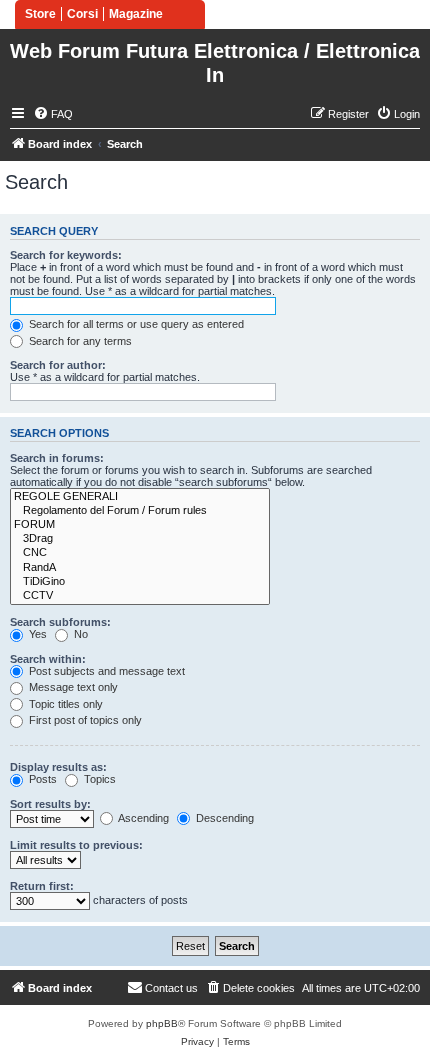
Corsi (82, 14)
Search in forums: (57, 458)
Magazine (136, 14)
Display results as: (58, 767)
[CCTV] (140, 596)
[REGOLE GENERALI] (140, 497)
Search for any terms (79, 341)
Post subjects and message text (105, 671)
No (79, 634)
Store (40, 14)
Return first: (42, 886)
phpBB (162, 1023)
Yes (36, 634)
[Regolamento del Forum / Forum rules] (140, 511)
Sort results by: (50, 804)
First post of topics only (84, 720)
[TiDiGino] (140, 582)
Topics (98, 779)
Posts (41, 779)
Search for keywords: (66, 255)
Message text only (72, 687)
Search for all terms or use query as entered (135, 324)
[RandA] (140, 568)
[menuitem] (53, 114)
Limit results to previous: (76, 845)
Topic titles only (64, 704)
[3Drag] (140, 539)
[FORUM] (140, 525)
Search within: (48, 659)
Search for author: (58, 365)
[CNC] (140, 553)
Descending (223, 818)
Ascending (142, 818)
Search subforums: (60, 622)
